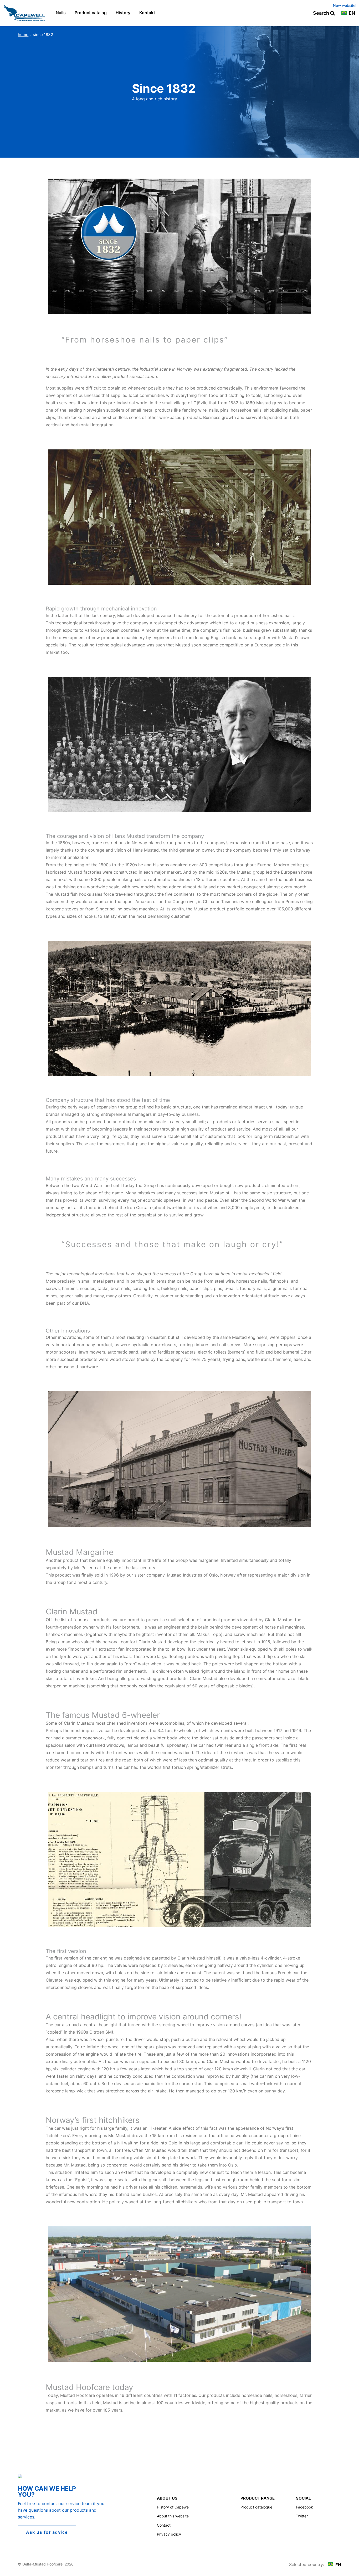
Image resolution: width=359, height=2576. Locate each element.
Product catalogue (256, 2507)
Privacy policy (169, 2534)
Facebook (304, 2507)
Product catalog (91, 13)
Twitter (302, 2516)
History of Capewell (174, 2507)
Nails (61, 13)
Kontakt (147, 13)
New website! (345, 5)
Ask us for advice (47, 2532)
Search (322, 13)
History (123, 13)
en (351, 13)
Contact (164, 2525)
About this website (173, 2516)
